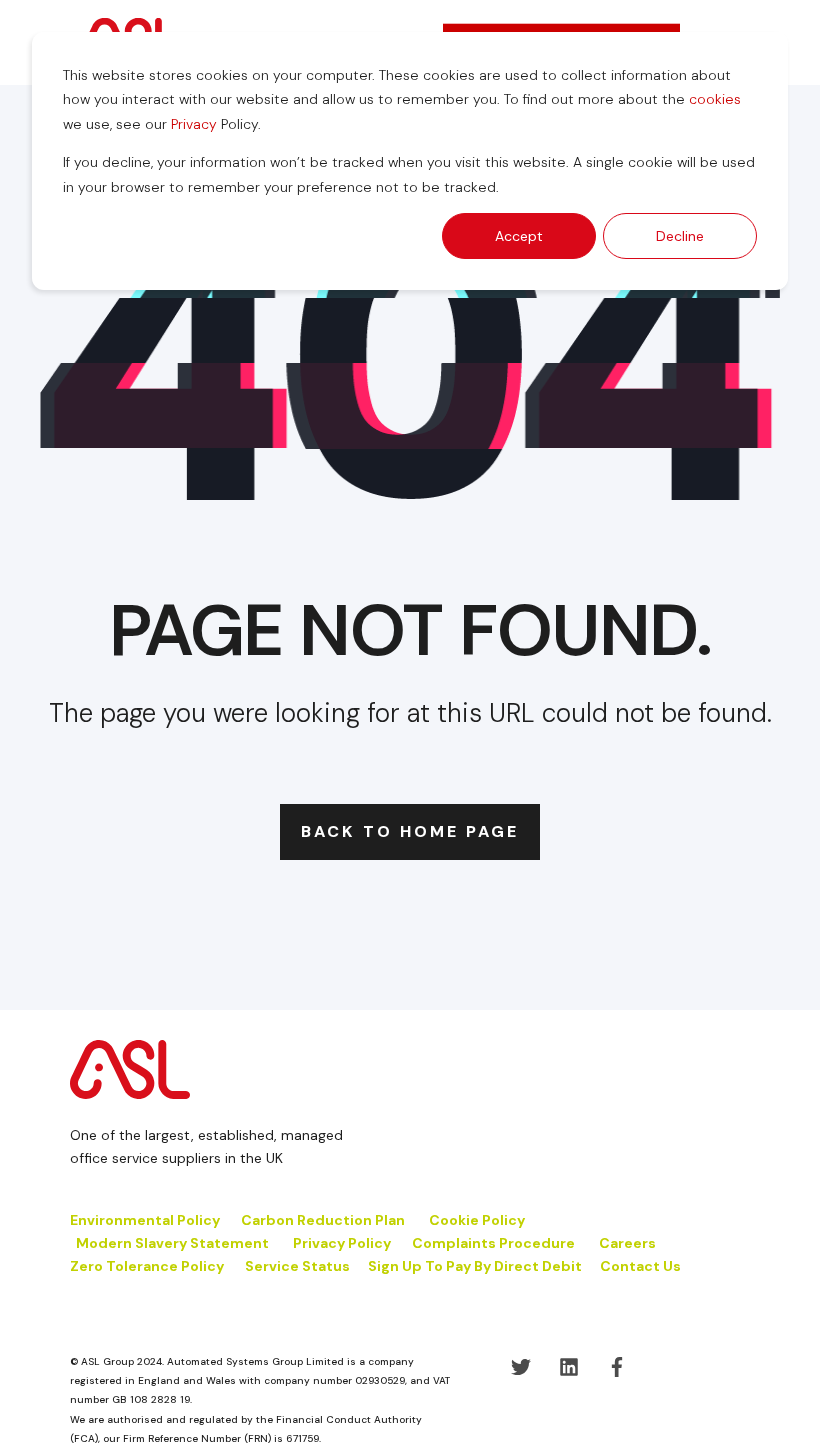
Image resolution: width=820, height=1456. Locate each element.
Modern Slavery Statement (172, 1243)
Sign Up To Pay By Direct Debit (475, 1266)
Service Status (297, 1266)
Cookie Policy (478, 1220)
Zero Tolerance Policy (147, 1266)
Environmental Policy (145, 1220)
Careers (627, 1243)
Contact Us (640, 1266)
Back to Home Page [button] (410, 831)
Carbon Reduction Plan (323, 1220)
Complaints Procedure (493, 1243)
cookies (715, 99)
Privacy (194, 124)
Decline (680, 236)
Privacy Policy (342, 1243)
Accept (519, 236)
